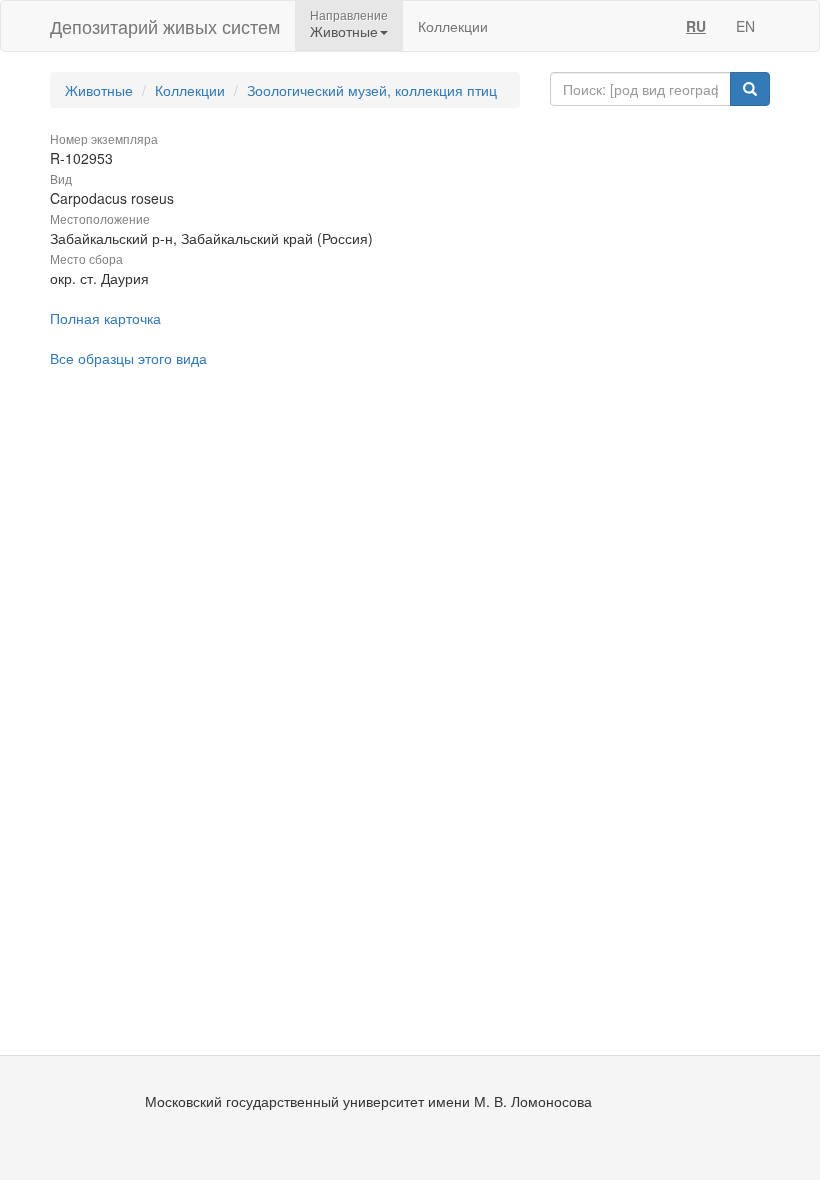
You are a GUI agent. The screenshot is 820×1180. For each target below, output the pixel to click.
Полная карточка (105, 318)
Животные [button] (344, 31)
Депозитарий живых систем (165, 26)
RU (696, 26)
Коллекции (453, 26)
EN (745, 26)
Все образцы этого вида (128, 358)
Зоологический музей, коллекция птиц (372, 90)
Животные (99, 90)
